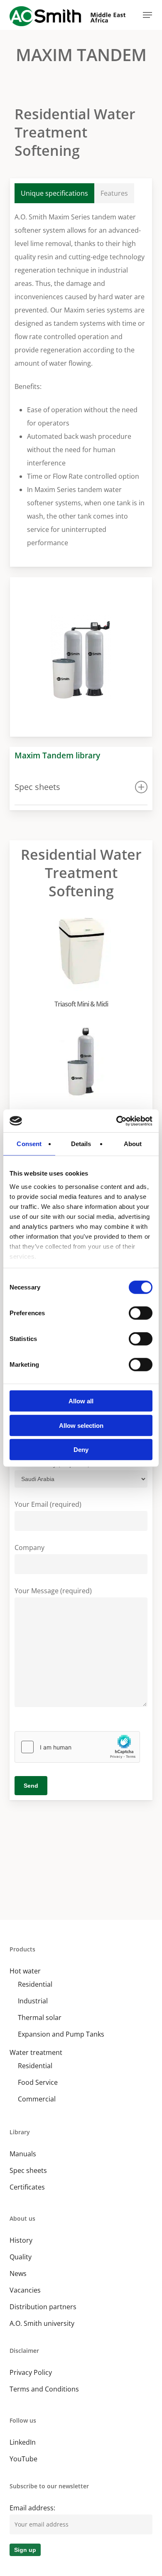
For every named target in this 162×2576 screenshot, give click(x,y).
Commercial (37, 2099)
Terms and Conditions (44, 2389)
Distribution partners (43, 2307)
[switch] (141, 1313)
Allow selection (81, 1425)
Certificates (27, 2187)
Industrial (33, 2001)
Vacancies (25, 2290)
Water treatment (36, 2052)
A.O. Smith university (42, 2323)
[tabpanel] (81, 380)
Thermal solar (40, 2017)
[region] (81, 657)
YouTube (23, 2459)
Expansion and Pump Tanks (61, 2034)
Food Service (38, 2082)
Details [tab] (81, 1144)
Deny (81, 1450)
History (21, 2240)
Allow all (81, 1401)
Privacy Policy (31, 2372)
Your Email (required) (48, 1504)
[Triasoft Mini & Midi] (83, 961)
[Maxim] (83, 1072)
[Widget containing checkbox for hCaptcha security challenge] (77, 1747)
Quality (21, 2257)
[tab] (54, 193)
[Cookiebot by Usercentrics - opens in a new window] (117, 1121)
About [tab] (133, 1144)
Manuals (23, 2154)
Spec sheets (28, 2170)
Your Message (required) (53, 1591)
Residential (35, 1984)
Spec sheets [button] (37, 787)
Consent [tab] (29, 1144)
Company (29, 1548)
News (18, 2273)
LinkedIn (23, 2442)
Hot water (25, 1971)
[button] (147, 15)
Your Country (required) (52, 1464)
